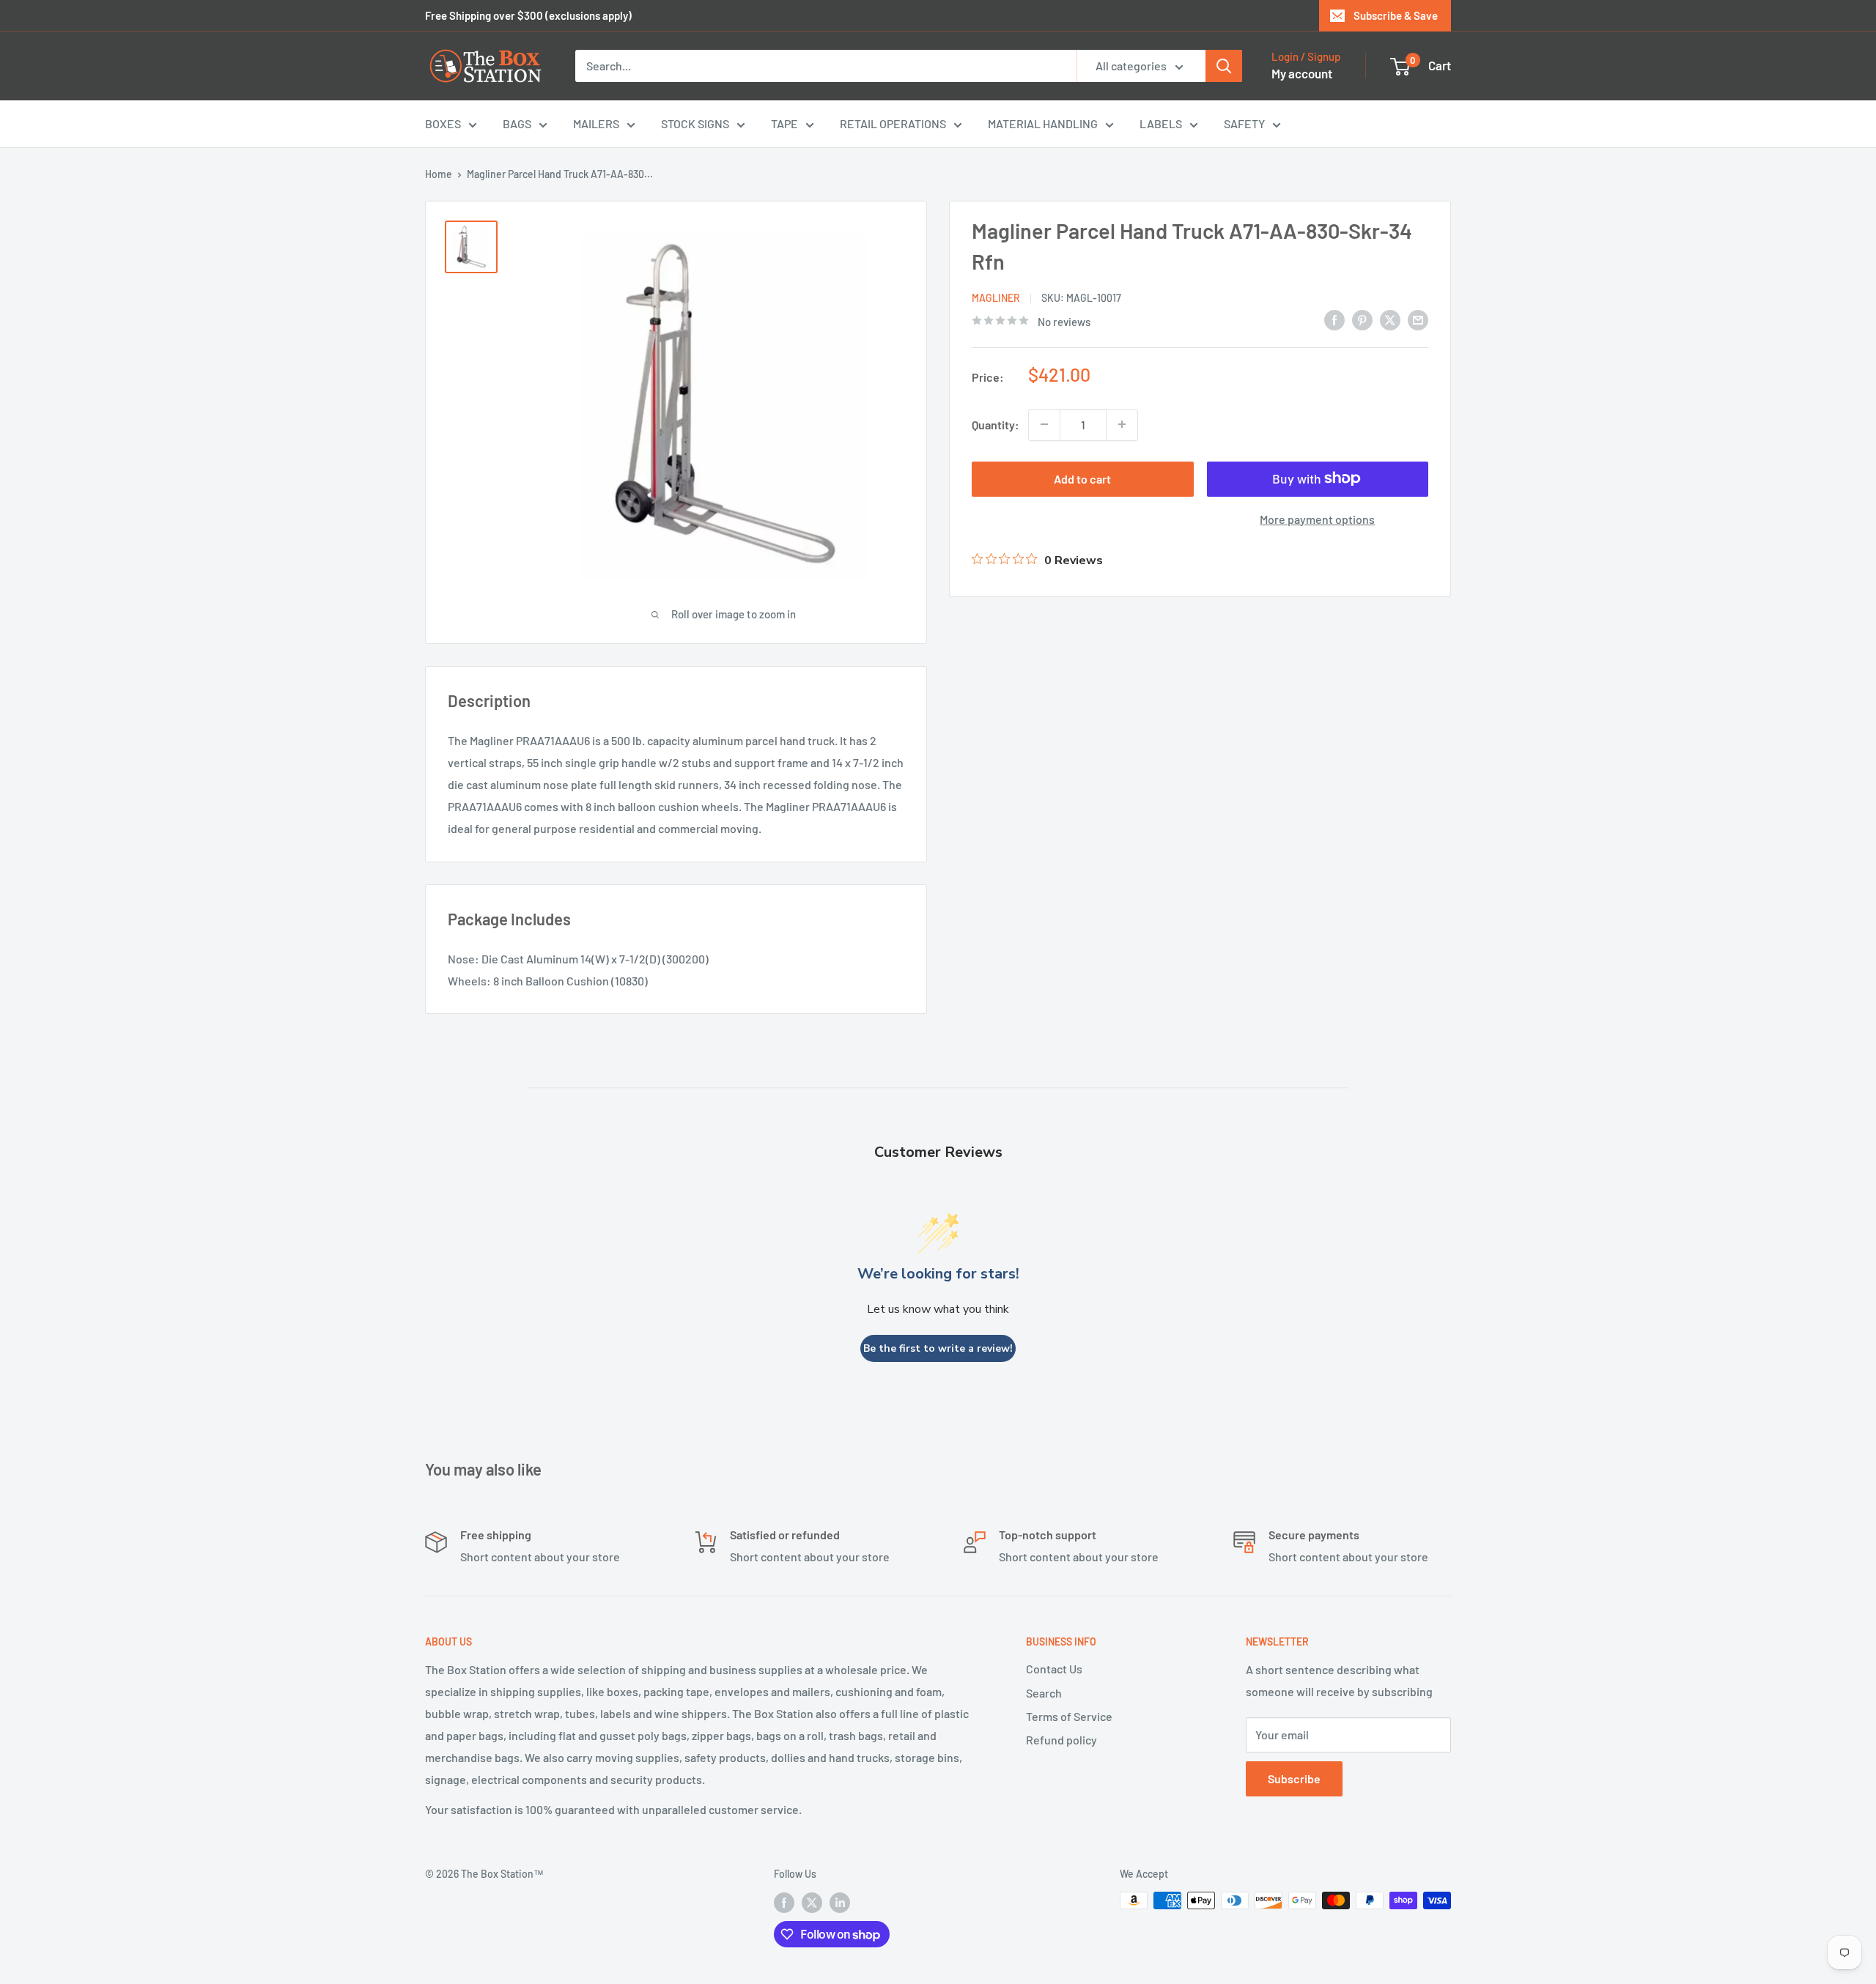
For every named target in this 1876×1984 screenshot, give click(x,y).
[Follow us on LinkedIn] (840, 1902)
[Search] (1224, 66)
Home (439, 174)
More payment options (1317, 518)
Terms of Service (1069, 1716)
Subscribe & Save (1396, 15)
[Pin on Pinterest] (1362, 319)
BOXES (443, 123)
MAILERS (596, 123)
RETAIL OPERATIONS (893, 123)
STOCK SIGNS (695, 123)
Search (1044, 1693)
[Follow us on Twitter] (812, 1902)
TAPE (784, 123)
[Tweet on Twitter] (1390, 319)
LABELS (1161, 123)
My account (1302, 73)
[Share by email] (1418, 319)
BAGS (517, 123)
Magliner (996, 298)
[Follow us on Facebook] (784, 1902)
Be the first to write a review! (938, 1348)
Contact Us (1054, 1669)
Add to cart (1082, 478)
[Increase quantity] (1122, 424)
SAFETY (1244, 123)
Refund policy (1061, 1740)
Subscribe (1294, 1778)
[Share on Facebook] (1334, 319)
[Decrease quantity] (1044, 424)
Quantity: (996, 424)
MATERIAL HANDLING (1043, 123)
